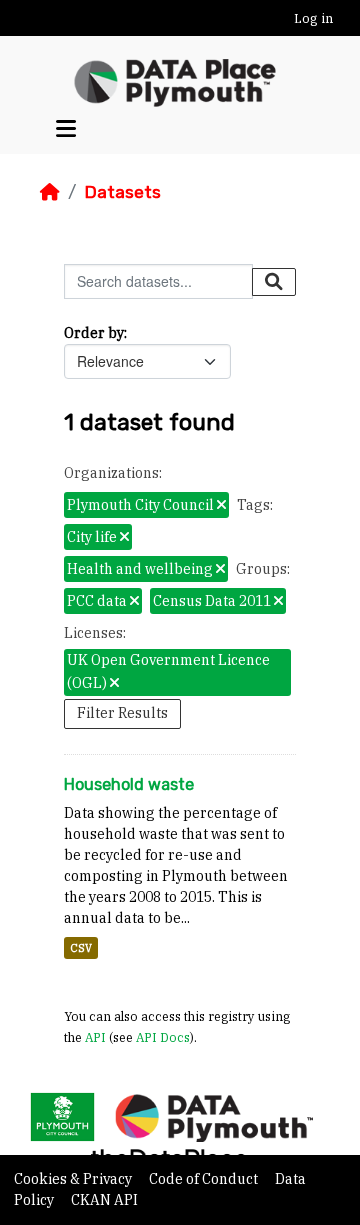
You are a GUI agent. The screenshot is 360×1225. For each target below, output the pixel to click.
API (95, 1037)
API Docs (163, 1037)
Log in (313, 18)
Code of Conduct (205, 1179)
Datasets (122, 192)
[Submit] (274, 282)
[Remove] (221, 506)
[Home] (50, 192)
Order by (94, 333)
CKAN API (104, 1200)
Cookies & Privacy (74, 1179)
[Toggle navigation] (66, 129)
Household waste (129, 784)
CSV (81, 948)
